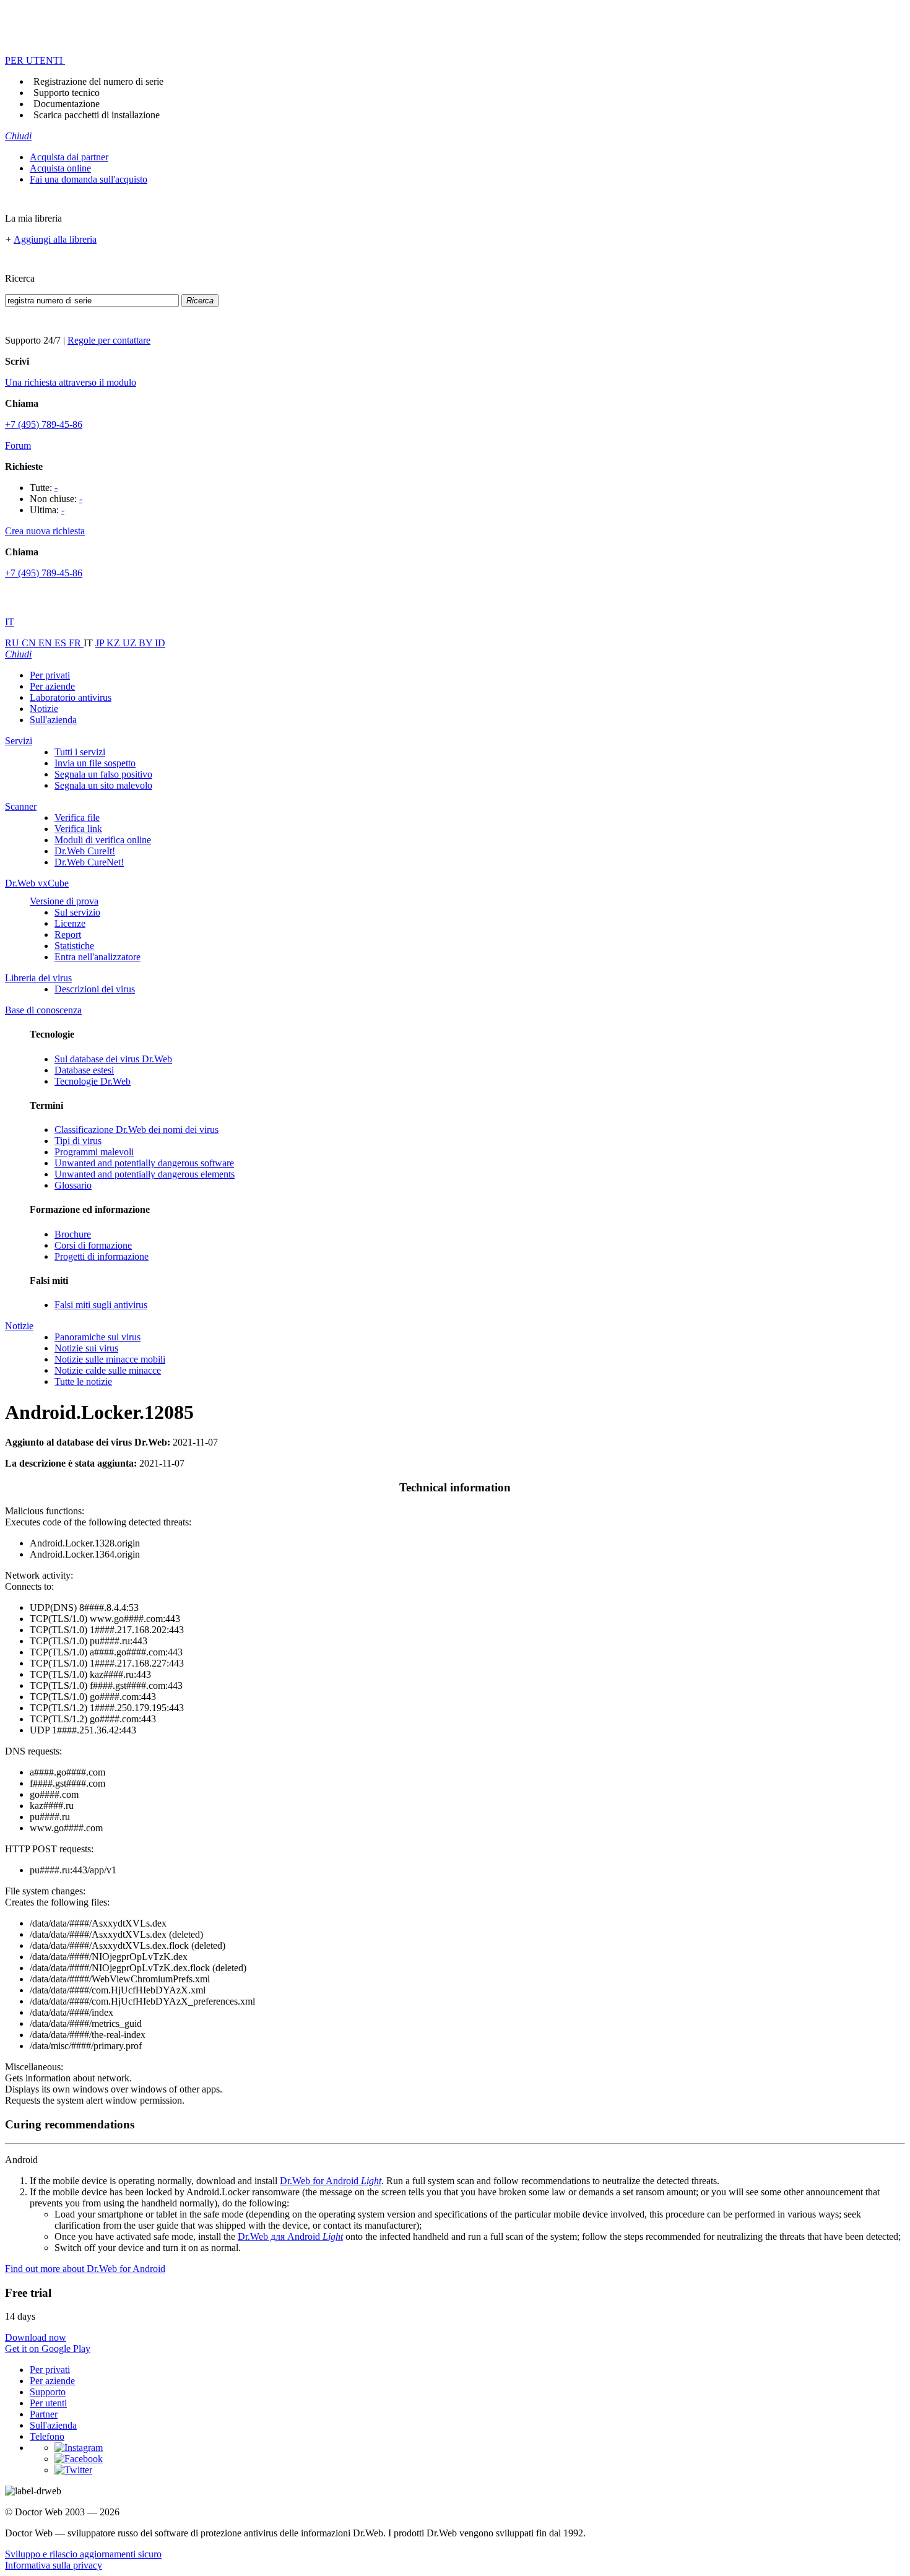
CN (30, 643)
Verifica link (78, 829)
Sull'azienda (53, 720)
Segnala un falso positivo (103, 774)
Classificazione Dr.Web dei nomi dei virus (136, 1130)
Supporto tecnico (67, 93)
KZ (115, 643)
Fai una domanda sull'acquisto (89, 179)
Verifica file (77, 817)
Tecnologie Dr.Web (93, 1081)
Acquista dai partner (69, 157)
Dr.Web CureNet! (89, 862)
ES (62, 643)
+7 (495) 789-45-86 (44, 424)
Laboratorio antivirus (71, 697)
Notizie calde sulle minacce (108, 1370)
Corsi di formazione (93, 1245)
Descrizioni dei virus (95, 989)
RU (13, 643)
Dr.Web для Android (290, 2236)
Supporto (48, 2392)
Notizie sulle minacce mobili (110, 1359)
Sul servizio (77, 912)
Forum (18, 445)
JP (101, 643)
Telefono (47, 2436)
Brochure (73, 1234)
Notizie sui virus (86, 1348)
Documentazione (67, 104)
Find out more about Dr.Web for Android (85, 2269)
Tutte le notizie (83, 1381)
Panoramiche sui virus (97, 1337)
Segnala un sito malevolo (103, 785)
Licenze (70, 923)
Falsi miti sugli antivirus (101, 1305)
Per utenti (48, 2403)
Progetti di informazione (102, 1256)
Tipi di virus (78, 1141)
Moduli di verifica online (103, 840)
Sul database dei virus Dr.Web (113, 1059)
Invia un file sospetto (95, 763)
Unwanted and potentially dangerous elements (145, 1174)
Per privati (50, 675)
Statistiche (74, 946)
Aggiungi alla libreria (55, 239)
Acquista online (60, 168)
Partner (44, 2414)
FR (76, 643)
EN (46, 643)
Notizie (44, 709)
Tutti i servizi (80, 752)
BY (147, 643)
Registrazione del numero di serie (98, 81)
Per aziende (52, 686)
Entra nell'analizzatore (97, 957)
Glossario (73, 1185)
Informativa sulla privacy (54, 2565)
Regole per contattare (109, 340)
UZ (131, 643)
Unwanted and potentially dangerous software (144, 1163)
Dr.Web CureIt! (85, 851)
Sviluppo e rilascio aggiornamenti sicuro (83, 2554)
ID (160, 643)
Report (68, 935)
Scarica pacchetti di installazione (97, 115)
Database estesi (84, 1070)
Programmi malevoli (94, 1152)
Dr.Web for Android (331, 2181)
